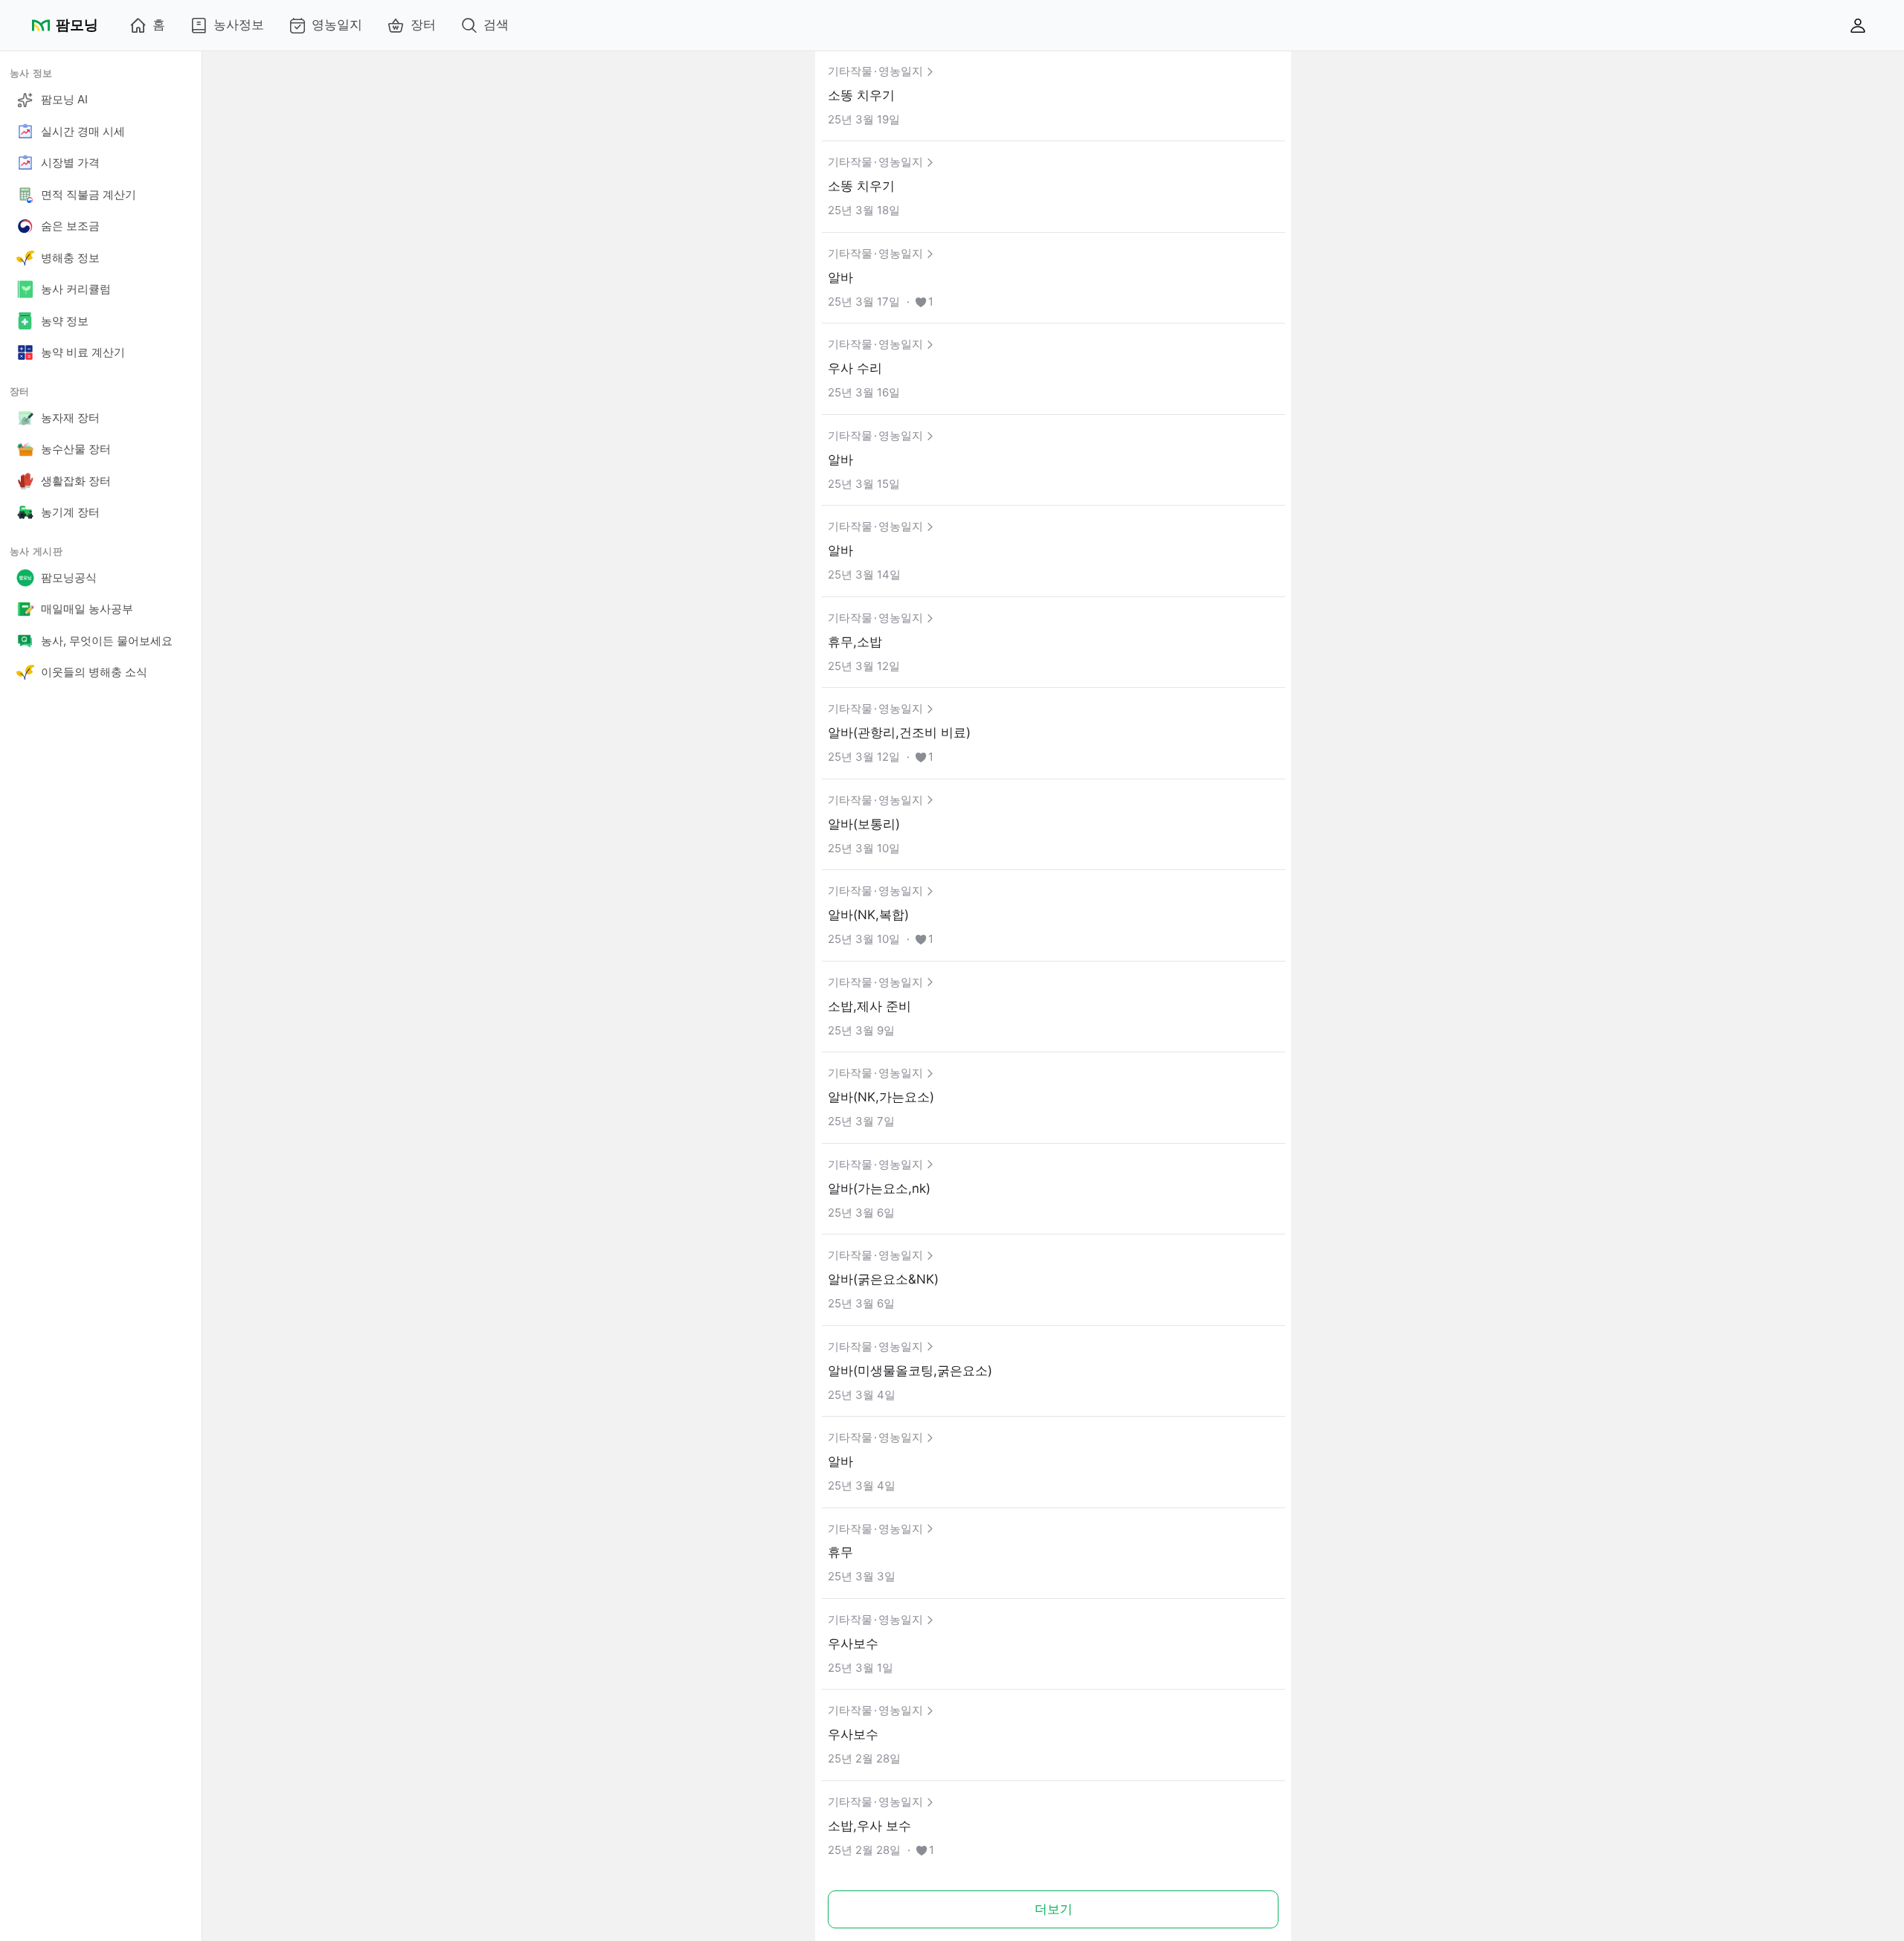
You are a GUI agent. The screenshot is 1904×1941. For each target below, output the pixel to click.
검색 (496, 25)
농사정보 (239, 25)
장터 (423, 25)
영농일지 (337, 25)
